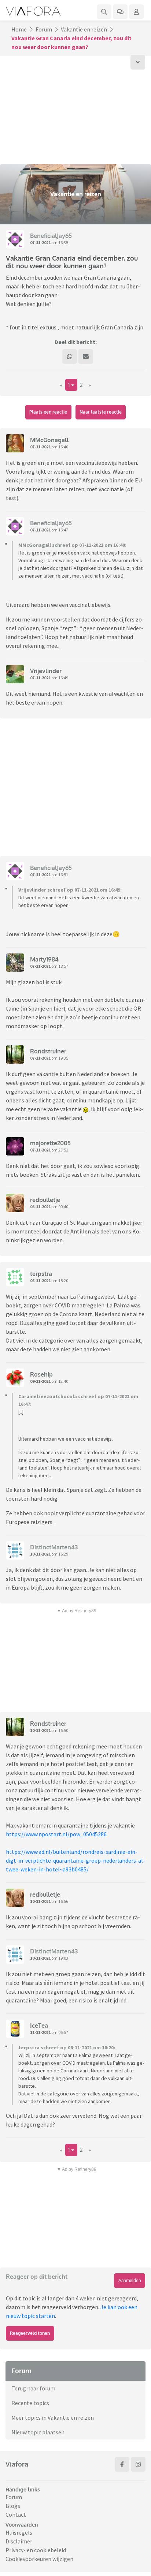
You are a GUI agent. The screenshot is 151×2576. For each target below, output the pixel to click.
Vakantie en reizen (84, 29)
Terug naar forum (33, 2388)
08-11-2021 (40, 1207)
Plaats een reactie (48, 412)
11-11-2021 (40, 2032)
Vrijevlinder (46, 671)
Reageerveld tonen (30, 2333)
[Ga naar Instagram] (138, 2464)
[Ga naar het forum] (120, 12)
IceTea (39, 2026)
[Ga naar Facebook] (122, 2464)
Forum (44, 29)
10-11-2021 (40, 1554)
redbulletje (45, 1200)
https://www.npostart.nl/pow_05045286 (56, 1834)
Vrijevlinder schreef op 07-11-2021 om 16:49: (70, 890)
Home (19, 29)
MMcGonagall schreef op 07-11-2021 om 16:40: (72, 545)
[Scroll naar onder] (138, 62)
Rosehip (41, 1374)
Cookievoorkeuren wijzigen (39, 2559)
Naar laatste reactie (101, 412)
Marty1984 (44, 959)
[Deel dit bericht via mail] (86, 356)
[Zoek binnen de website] (104, 12)
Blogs (13, 2506)
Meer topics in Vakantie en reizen (53, 2418)
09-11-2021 (40, 1381)
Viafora (17, 2464)
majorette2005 (50, 1143)
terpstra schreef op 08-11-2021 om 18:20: (67, 2047)
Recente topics (30, 2403)
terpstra (41, 1274)
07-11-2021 (40, 242)
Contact (16, 2515)
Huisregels (19, 2532)
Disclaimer (19, 2541)
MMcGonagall (49, 440)
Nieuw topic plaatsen (38, 2432)
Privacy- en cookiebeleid (36, 2550)
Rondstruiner (48, 1051)
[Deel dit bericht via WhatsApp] (70, 356)
